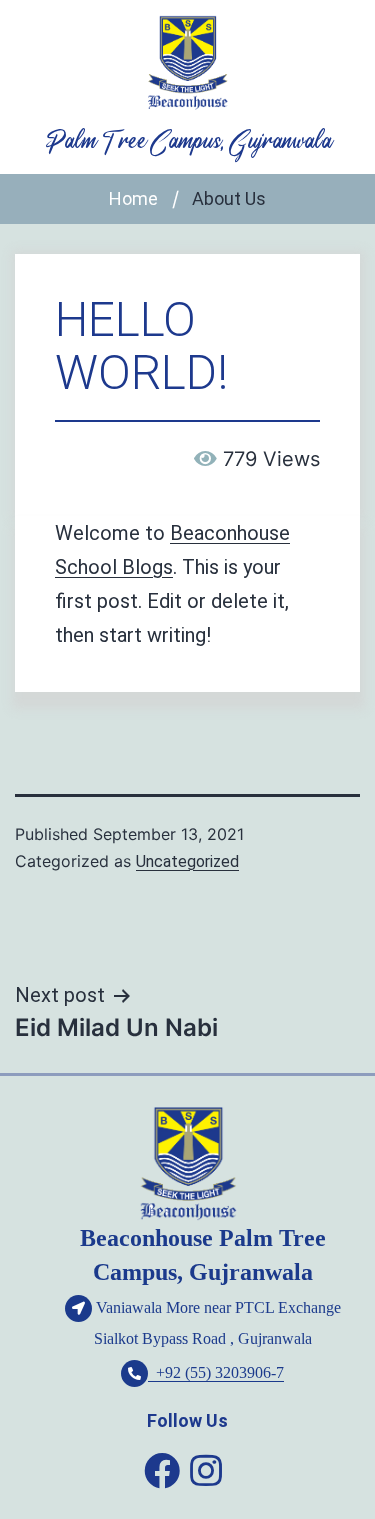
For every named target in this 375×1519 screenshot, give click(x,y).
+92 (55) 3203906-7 (216, 1372)
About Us (229, 198)
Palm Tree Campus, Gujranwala (188, 142)
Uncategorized (187, 861)
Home (133, 198)
